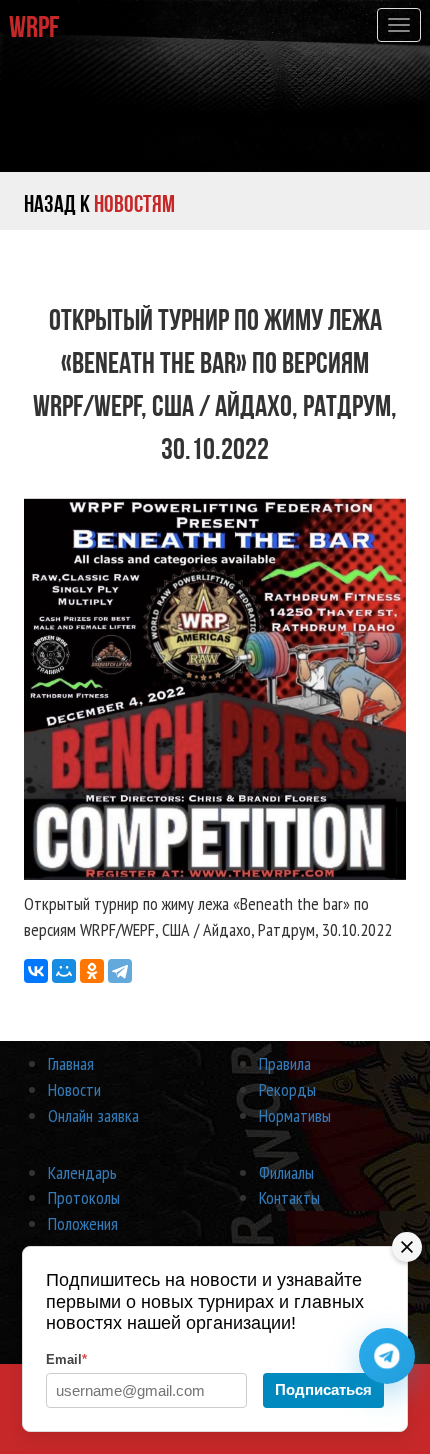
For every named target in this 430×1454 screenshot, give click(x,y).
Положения (83, 1223)
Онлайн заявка (93, 1115)
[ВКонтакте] (36, 971)
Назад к (99, 204)
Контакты (289, 1197)
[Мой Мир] (64, 971)
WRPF (34, 26)
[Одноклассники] (92, 971)
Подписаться (323, 1389)
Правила (285, 1063)
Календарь (82, 1172)
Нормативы (295, 1115)
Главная (71, 1063)
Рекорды (287, 1089)
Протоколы (84, 1197)
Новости (74, 1089)
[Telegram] (120, 971)
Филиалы (286, 1172)
